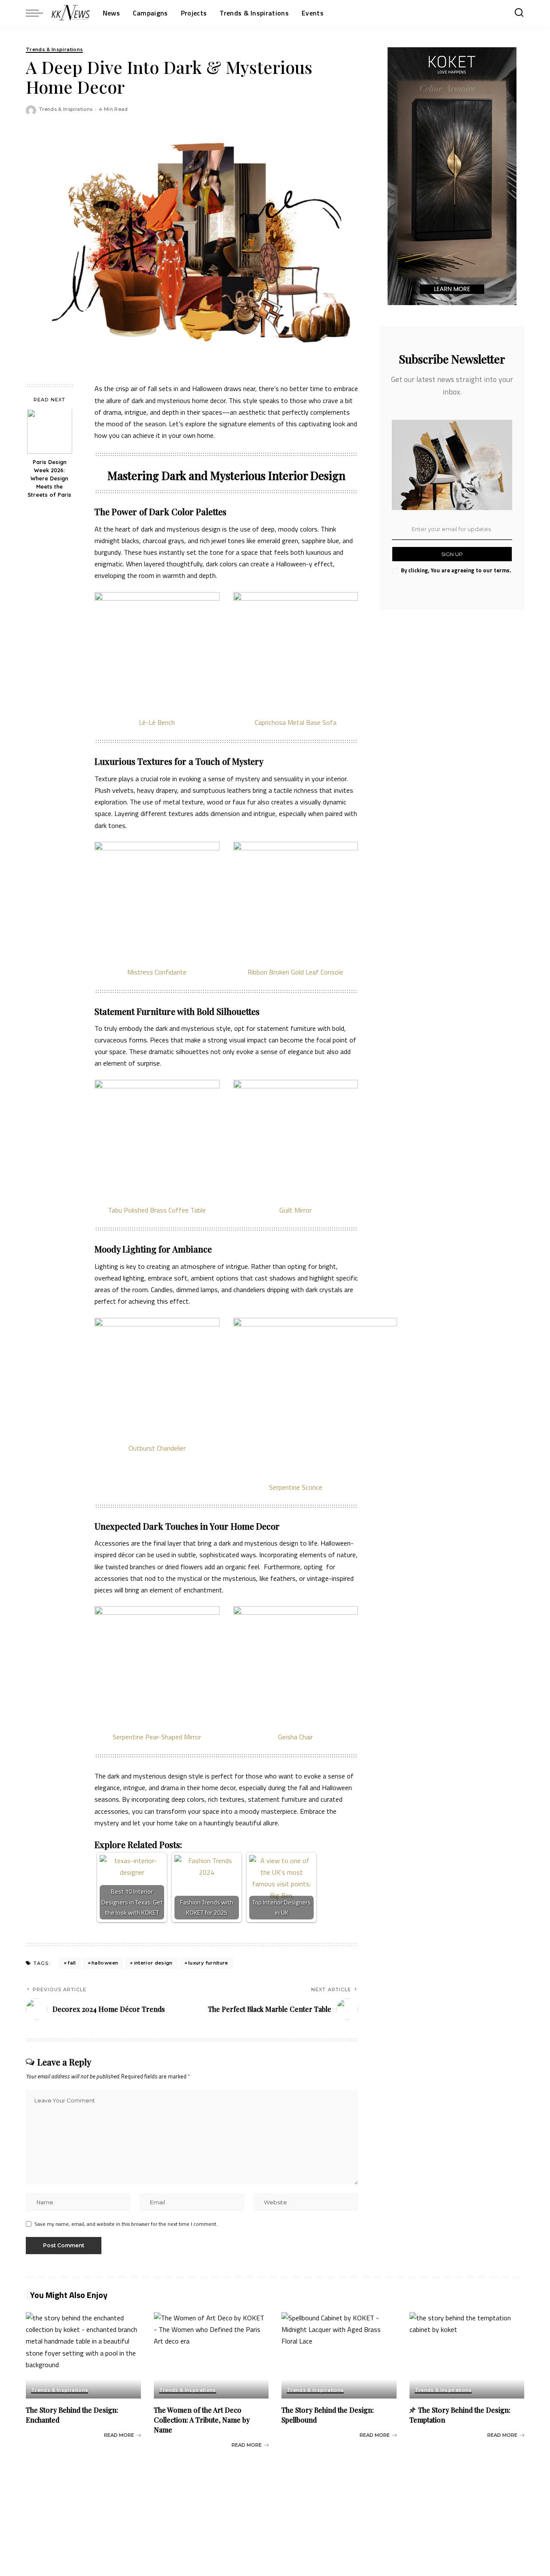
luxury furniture (208, 1963)
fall (72, 1963)
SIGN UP (452, 554)
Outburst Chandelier (157, 1448)
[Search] (519, 13)
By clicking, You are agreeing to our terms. (456, 570)
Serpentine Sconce (296, 1487)
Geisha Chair (295, 1737)
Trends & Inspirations (54, 50)
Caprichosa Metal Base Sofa (296, 722)
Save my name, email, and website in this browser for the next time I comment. (126, 2224)
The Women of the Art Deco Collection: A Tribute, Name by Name (202, 2420)
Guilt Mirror (295, 1210)
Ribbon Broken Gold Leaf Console (295, 972)
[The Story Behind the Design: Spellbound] (339, 2355)
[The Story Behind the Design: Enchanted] (83, 2355)
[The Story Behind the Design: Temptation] (467, 2355)
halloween (105, 1963)
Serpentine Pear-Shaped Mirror (157, 1737)
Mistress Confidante (157, 972)
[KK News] (71, 13)
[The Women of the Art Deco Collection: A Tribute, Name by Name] (211, 2355)
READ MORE (119, 2435)
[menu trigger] (39, 13)
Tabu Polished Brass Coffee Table (157, 1210)
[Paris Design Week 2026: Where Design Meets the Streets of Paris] (50, 432)
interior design (153, 1963)
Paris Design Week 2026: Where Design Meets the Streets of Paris (49, 479)
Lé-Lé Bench (157, 722)
